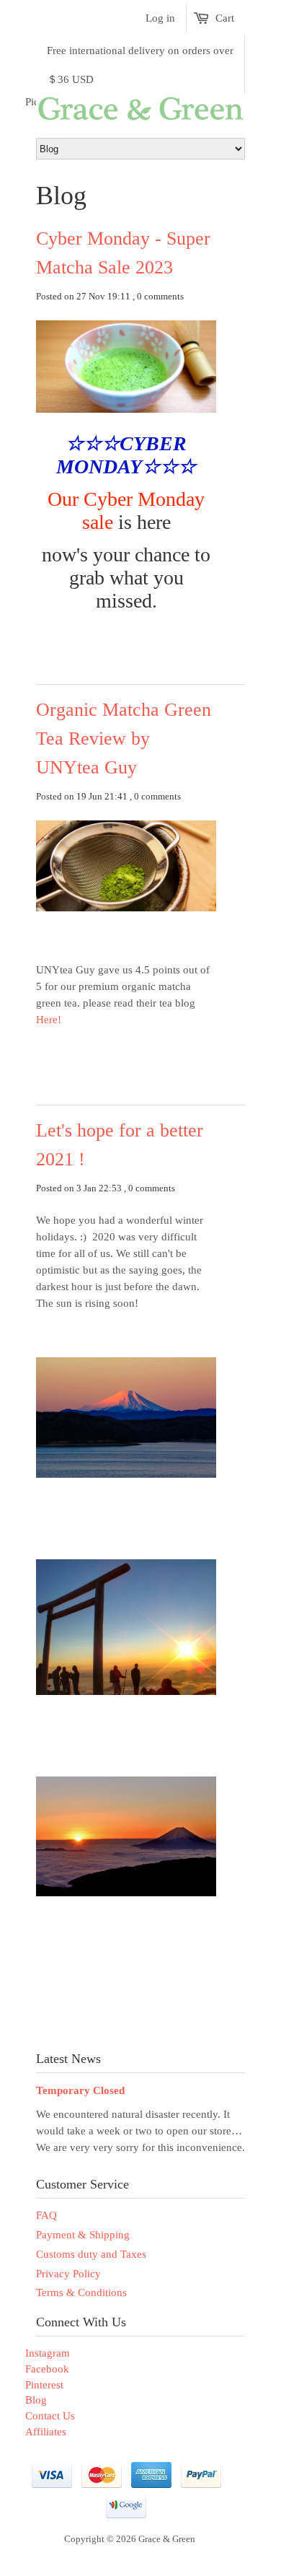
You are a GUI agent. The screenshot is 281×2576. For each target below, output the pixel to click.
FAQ (46, 2215)
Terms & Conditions (81, 2292)
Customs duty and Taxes (91, 2254)
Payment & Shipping (83, 2235)
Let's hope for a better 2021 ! (120, 1145)
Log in (160, 18)
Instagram (48, 2353)
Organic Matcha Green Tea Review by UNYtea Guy (124, 739)
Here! (50, 1020)
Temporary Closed (80, 2090)
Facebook (47, 2369)
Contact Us (50, 2416)
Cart (225, 18)
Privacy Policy (68, 2274)
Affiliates (46, 2432)
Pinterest (44, 2385)
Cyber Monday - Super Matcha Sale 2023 (123, 253)
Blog (36, 2400)
